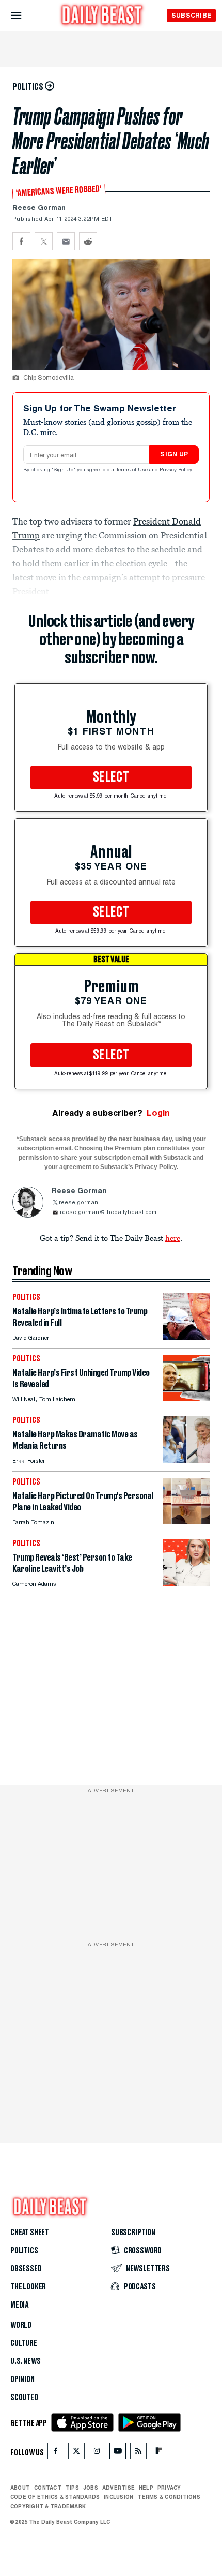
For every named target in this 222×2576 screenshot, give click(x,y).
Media (19, 2305)
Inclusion (118, 2497)
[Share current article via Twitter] (44, 241)
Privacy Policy (177, 470)
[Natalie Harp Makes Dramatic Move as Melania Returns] (186, 1460)
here (173, 1238)
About (20, 2488)
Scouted (24, 2398)
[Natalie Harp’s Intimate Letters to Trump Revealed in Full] (186, 1337)
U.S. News (25, 2361)
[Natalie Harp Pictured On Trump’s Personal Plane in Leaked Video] (186, 1522)
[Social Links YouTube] (118, 2453)
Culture (24, 2343)
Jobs (91, 2488)
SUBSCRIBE (191, 15)
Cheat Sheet (30, 2233)
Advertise (118, 2488)
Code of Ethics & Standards (55, 2497)
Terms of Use (133, 470)
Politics (24, 2251)
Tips (72, 2488)
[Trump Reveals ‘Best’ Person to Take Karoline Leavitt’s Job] (186, 1583)
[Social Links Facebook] (56, 2453)
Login (158, 1113)
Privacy (169, 2488)
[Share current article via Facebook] (21, 241)
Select (111, 777)
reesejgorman (78, 1203)
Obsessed (26, 2269)
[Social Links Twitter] (76, 2453)
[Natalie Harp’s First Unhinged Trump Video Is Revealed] (186, 1398)
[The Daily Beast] (102, 16)
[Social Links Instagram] (97, 2453)
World (21, 2325)
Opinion (22, 2379)
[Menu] (25, 16)
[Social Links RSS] (138, 2453)
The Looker (28, 2287)
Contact (48, 2488)
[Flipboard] (159, 2453)
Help (146, 2488)
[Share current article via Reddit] (88, 241)
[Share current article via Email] (66, 241)
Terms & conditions (169, 2497)
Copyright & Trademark (48, 2506)
